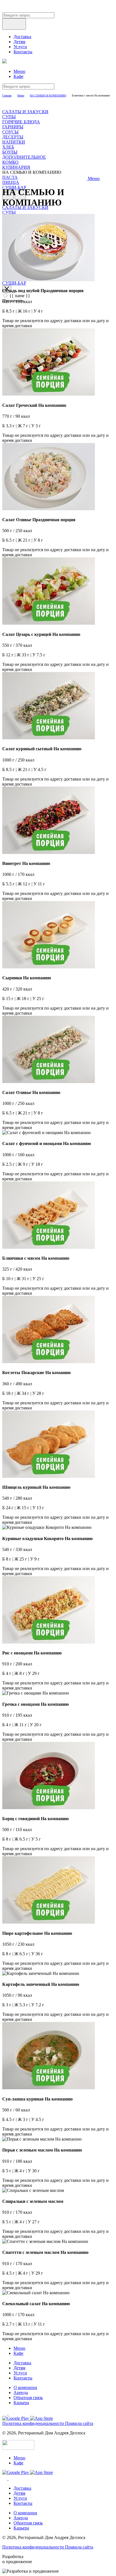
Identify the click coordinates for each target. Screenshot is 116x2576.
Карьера (21, 2403)
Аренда (21, 2393)
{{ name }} (20, 296)
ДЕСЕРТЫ (13, 137)
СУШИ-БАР (14, 283)
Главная (7, 95)
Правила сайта (79, 2423)
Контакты (23, 52)
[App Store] (42, 2418)
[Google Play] (16, 2418)
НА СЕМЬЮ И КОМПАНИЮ (48, 95)
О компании (25, 2387)
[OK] (11, 2413)
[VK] (5, 2413)
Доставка (22, 37)
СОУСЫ (10, 132)
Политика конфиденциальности (34, 2423)
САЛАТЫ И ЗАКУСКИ (25, 112)
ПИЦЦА (11, 182)
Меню (19, 71)
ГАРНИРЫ (13, 127)
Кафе (18, 76)
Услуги (20, 47)
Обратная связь (28, 2398)
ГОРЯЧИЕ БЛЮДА (21, 122)
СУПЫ (9, 117)
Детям (19, 42)
